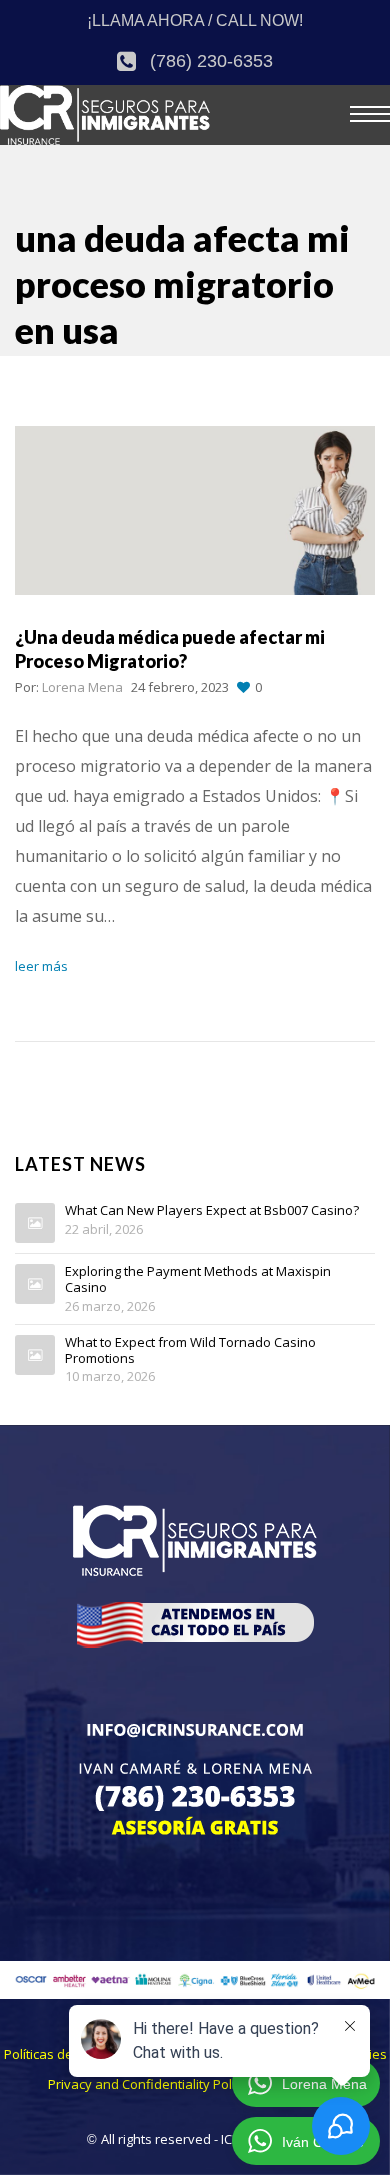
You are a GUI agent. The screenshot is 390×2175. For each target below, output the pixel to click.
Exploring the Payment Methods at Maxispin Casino (198, 1279)
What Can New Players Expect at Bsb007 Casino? (212, 1211)
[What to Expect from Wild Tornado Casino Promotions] (35, 1355)
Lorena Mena (82, 687)
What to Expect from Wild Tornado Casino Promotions (190, 1350)
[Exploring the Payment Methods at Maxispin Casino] (35, 1284)
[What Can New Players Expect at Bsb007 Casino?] (35, 1223)
